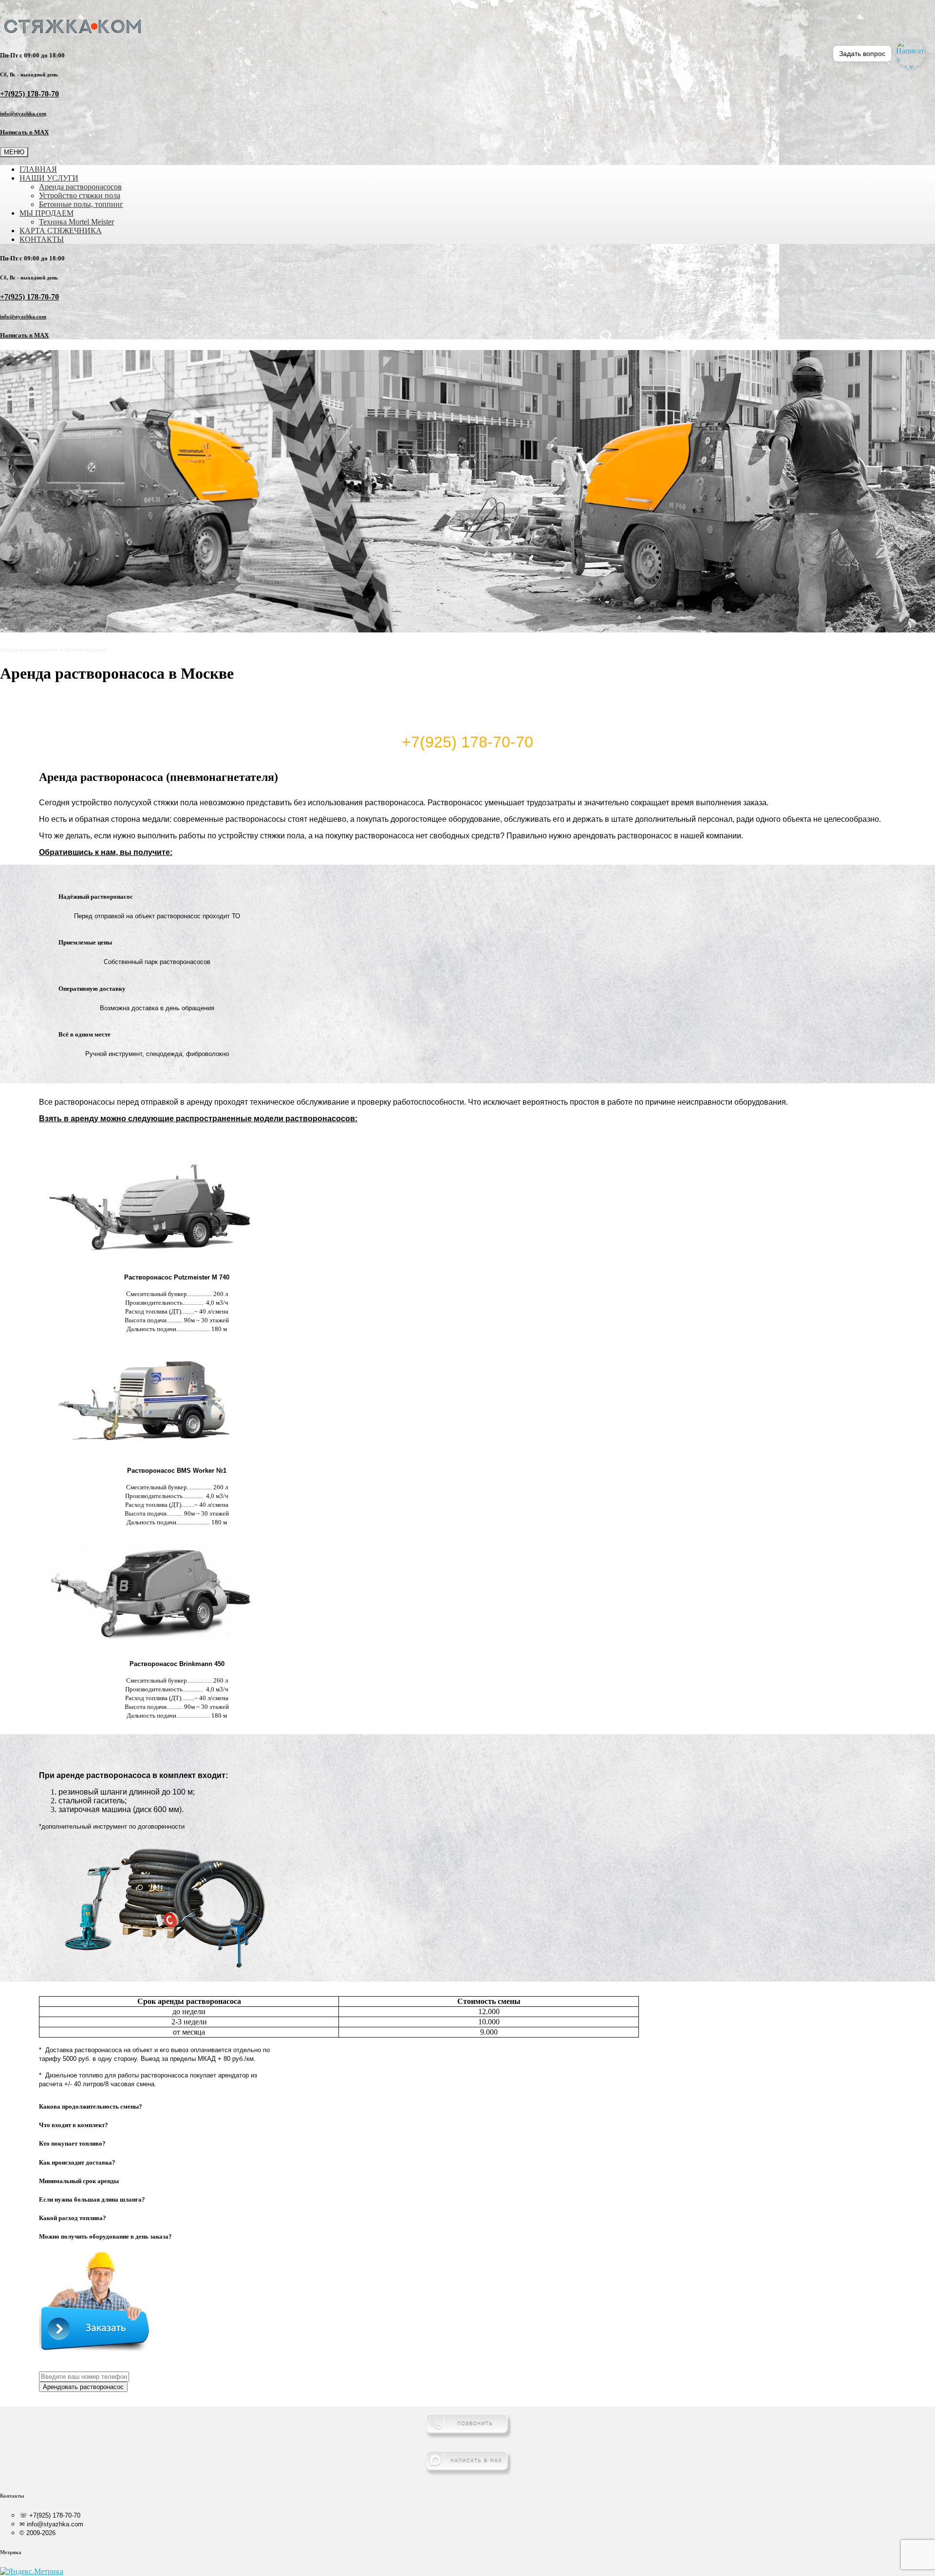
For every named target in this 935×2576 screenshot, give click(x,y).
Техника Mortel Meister (76, 222)
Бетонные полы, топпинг (81, 204)
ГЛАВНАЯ (38, 169)
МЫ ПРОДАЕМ (47, 213)
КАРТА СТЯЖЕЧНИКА (61, 231)
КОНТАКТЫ (42, 239)
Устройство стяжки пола (80, 195)
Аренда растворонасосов (80, 187)
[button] (187, 2107)
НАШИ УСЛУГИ (49, 178)
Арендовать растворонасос (83, 2387)
